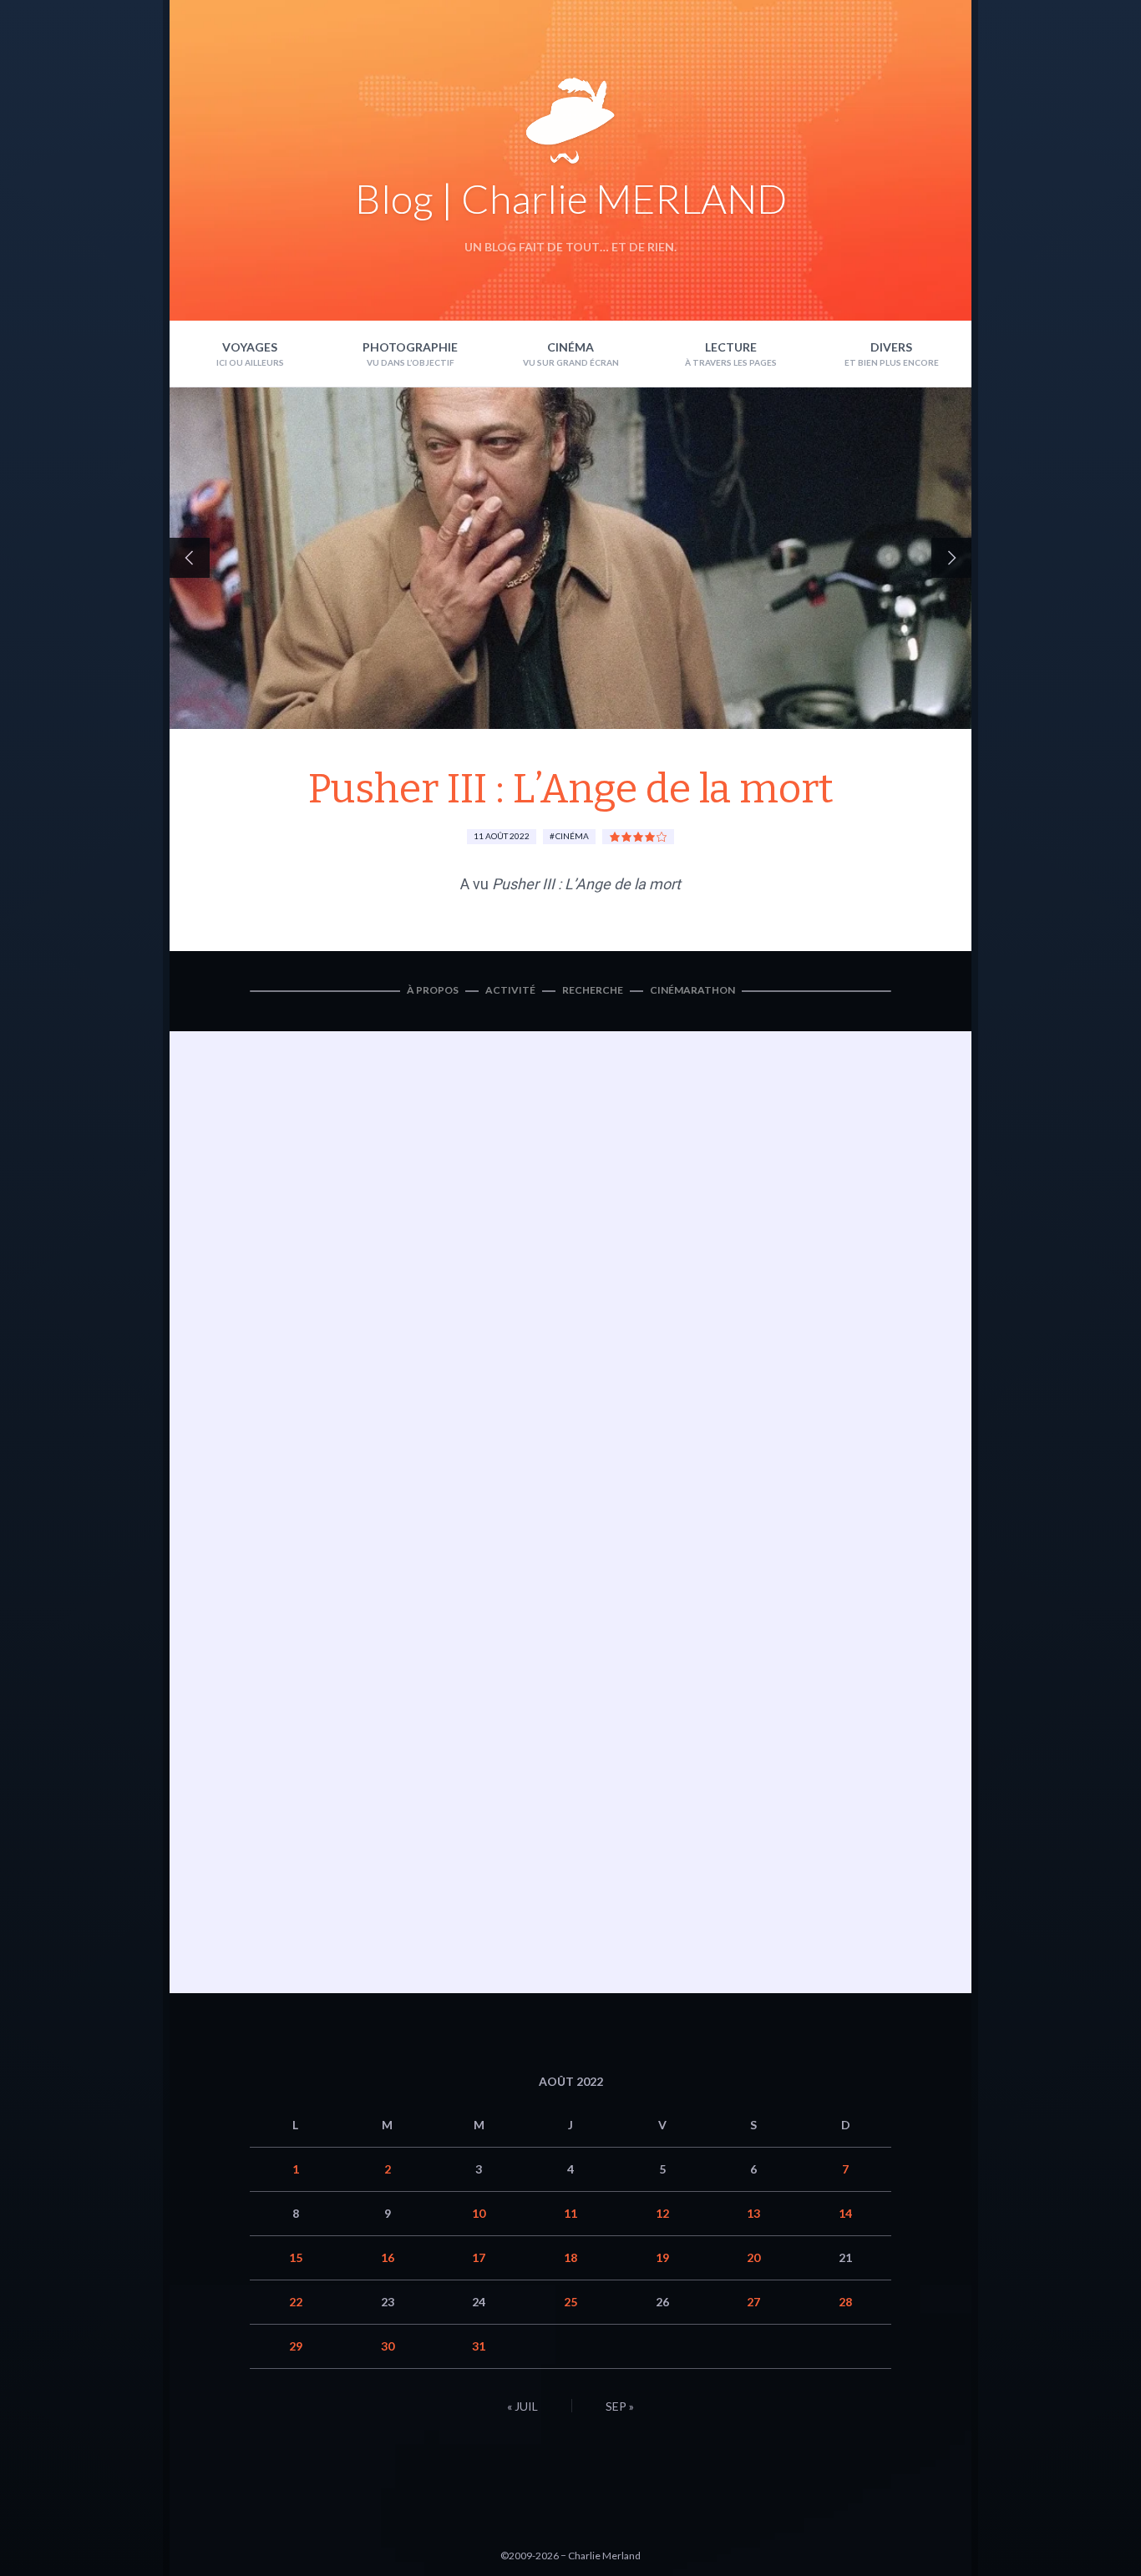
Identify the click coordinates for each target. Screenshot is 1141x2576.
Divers (891, 347)
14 (845, 2213)
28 (845, 2302)
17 (479, 2257)
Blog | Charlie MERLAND (571, 198)
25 (570, 2302)
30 (388, 2346)
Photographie (410, 347)
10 (479, 2213)
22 (296, 2302)
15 (296, 2257)
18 (570, 2257)
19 (662, 2257)
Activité (510, 990)
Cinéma (570, 347)
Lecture (731, 347)
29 (296, 2346)
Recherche (593, 990)
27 (753, 2302)
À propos (433, 990)
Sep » (620, 2406)
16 (388, 2257)
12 (662, 2213)
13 (753, 2213)
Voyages (250, 347)
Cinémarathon (692, 990)
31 (479, 2346)
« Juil (522, 2406)
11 (570, 2213)
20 (753, 2257)
